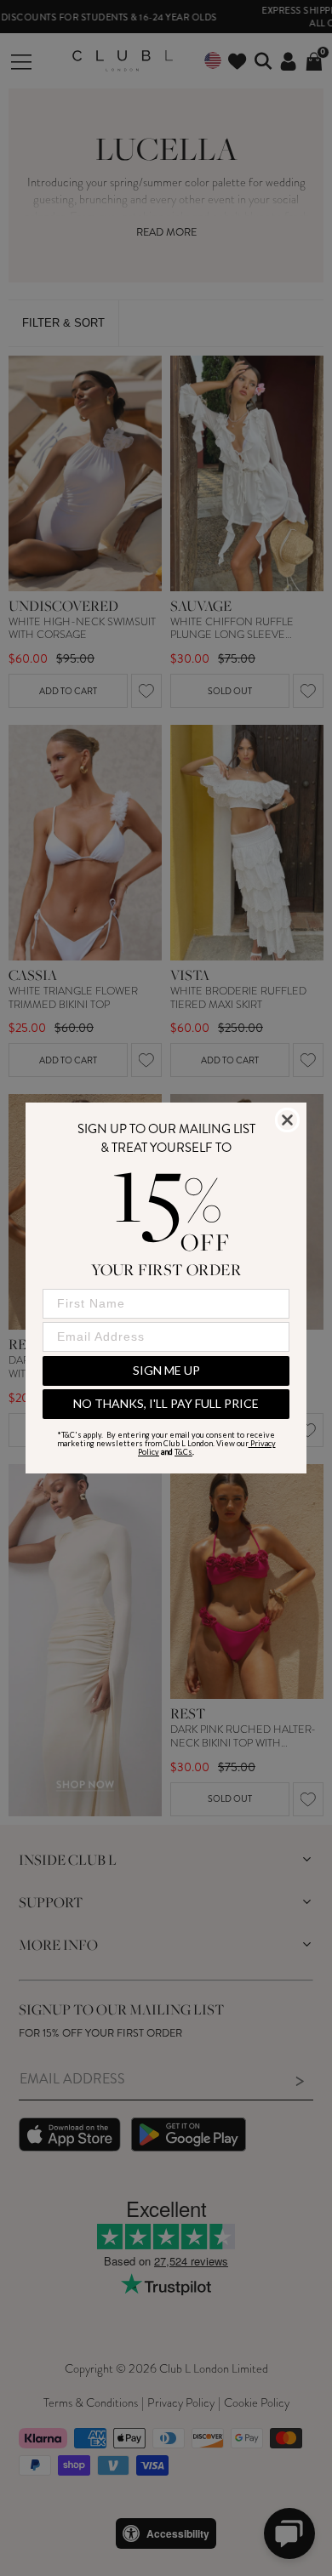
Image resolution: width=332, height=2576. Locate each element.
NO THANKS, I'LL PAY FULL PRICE (166, 1403)
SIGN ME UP (166, 1370)
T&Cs (183, 1452)
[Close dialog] (287, 1120)
